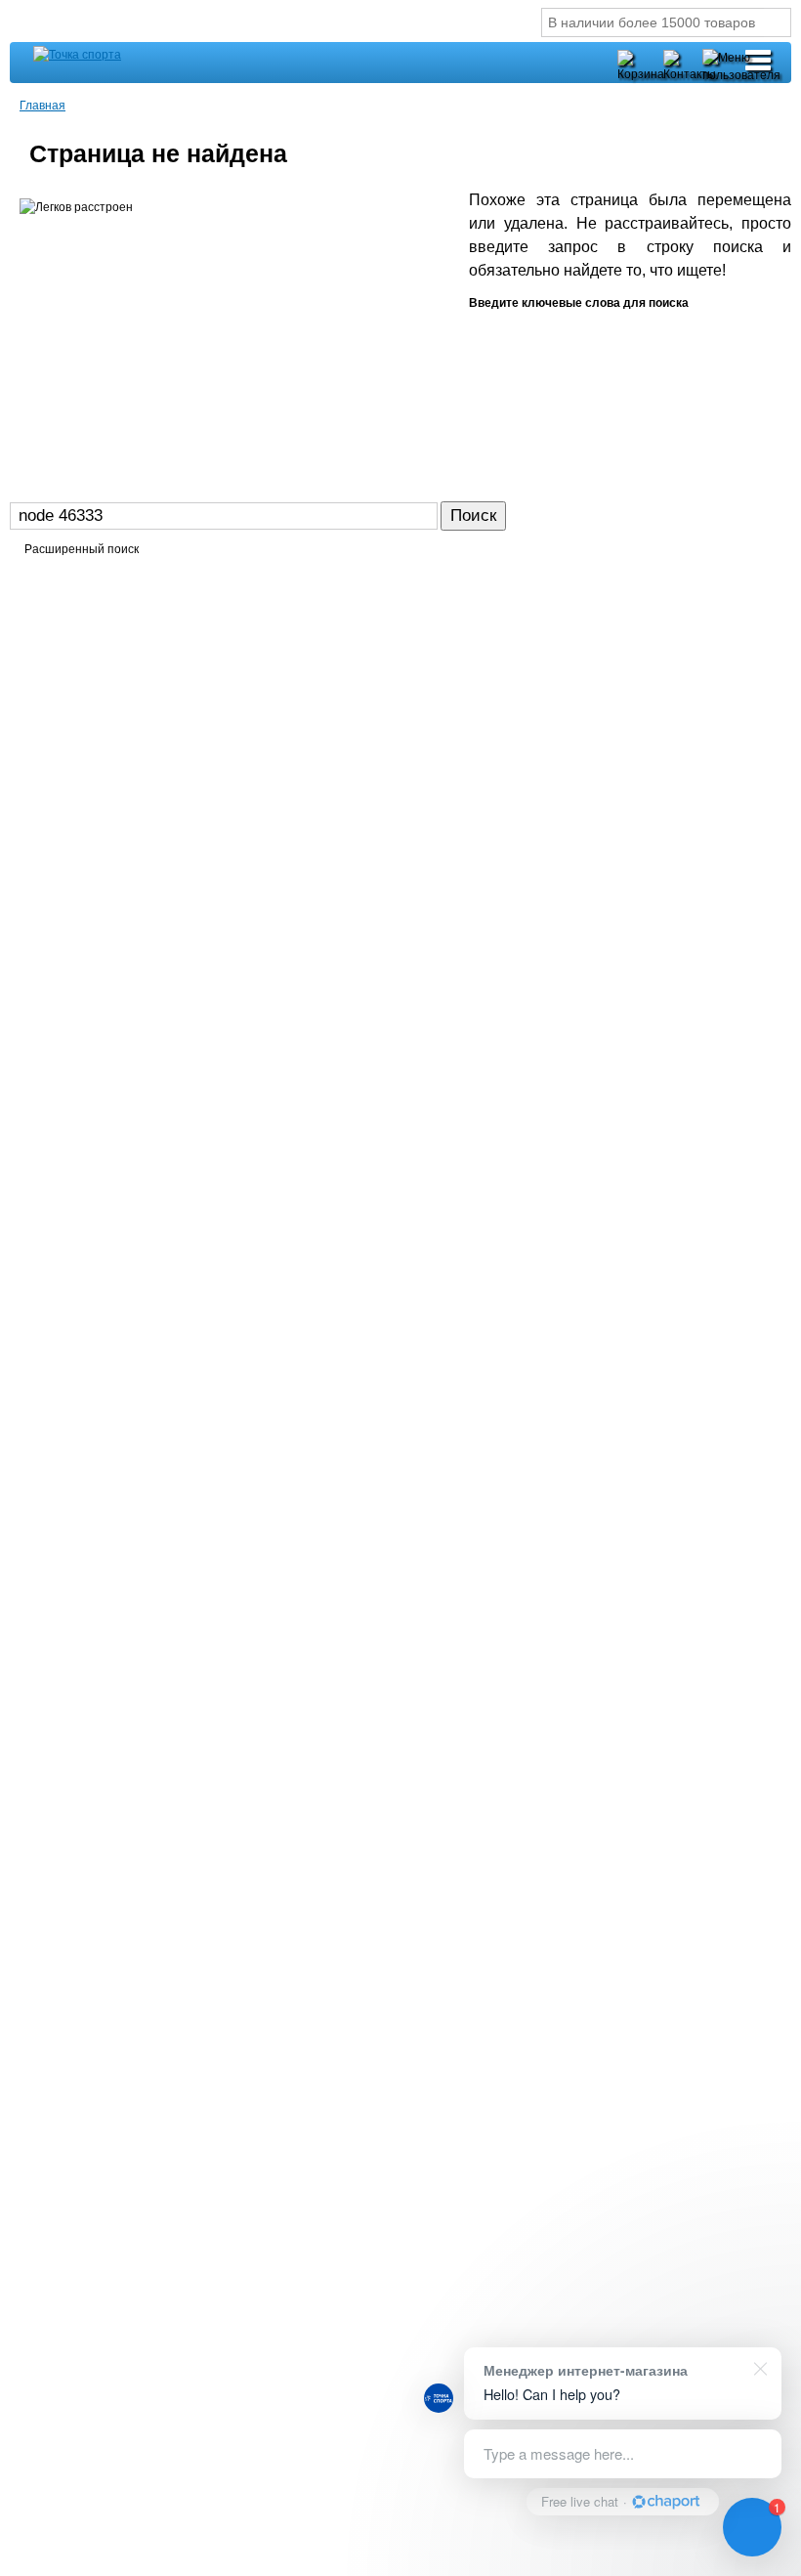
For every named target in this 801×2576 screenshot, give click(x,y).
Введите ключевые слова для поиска (579, 303)
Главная (42, 104)
